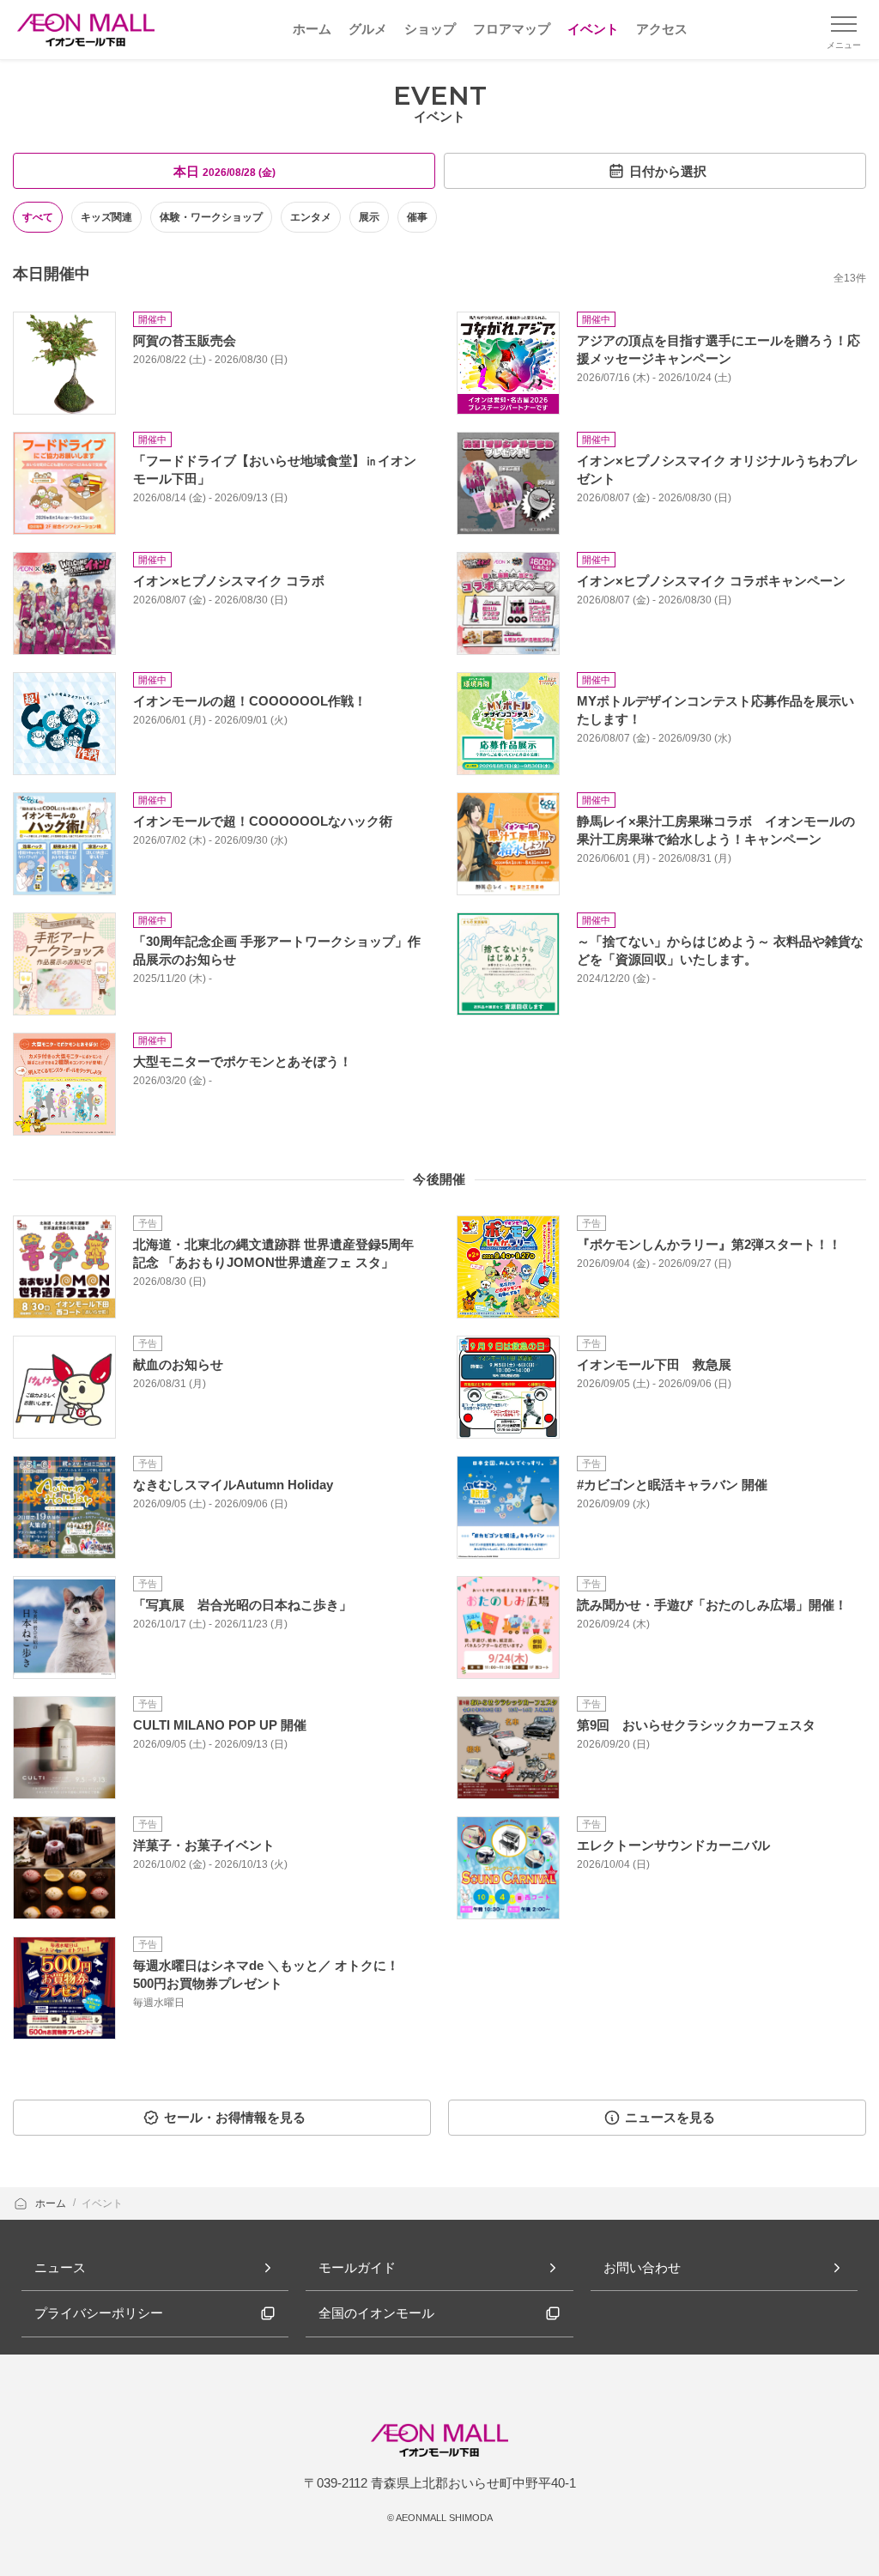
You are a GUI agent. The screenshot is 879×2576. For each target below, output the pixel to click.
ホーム (52, 2203)
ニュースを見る (670, 2117)
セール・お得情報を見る (235, 2117)
